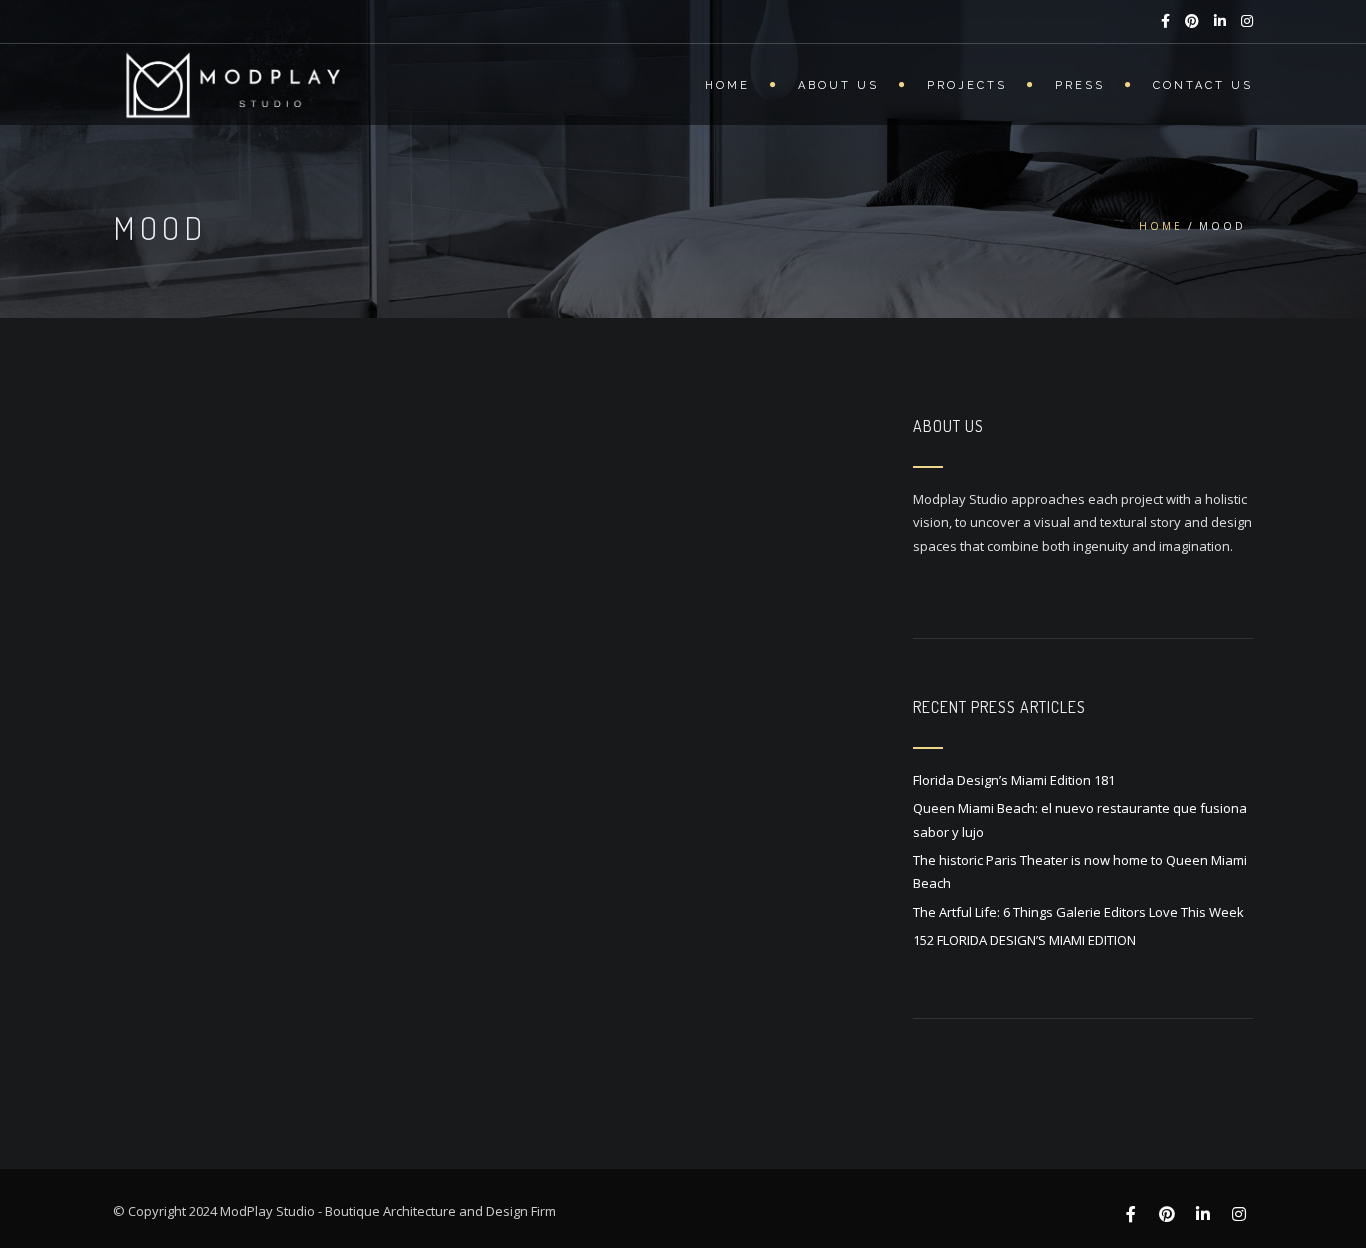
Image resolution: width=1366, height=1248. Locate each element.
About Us (838, 85)
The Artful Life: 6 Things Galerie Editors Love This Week (1078, 912)
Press (1080, 85)
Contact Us (1203, 85)
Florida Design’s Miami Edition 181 (1014, 780)
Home (727, 85)
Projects (967, 85)
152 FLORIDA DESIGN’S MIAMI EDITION (1024, 940)
